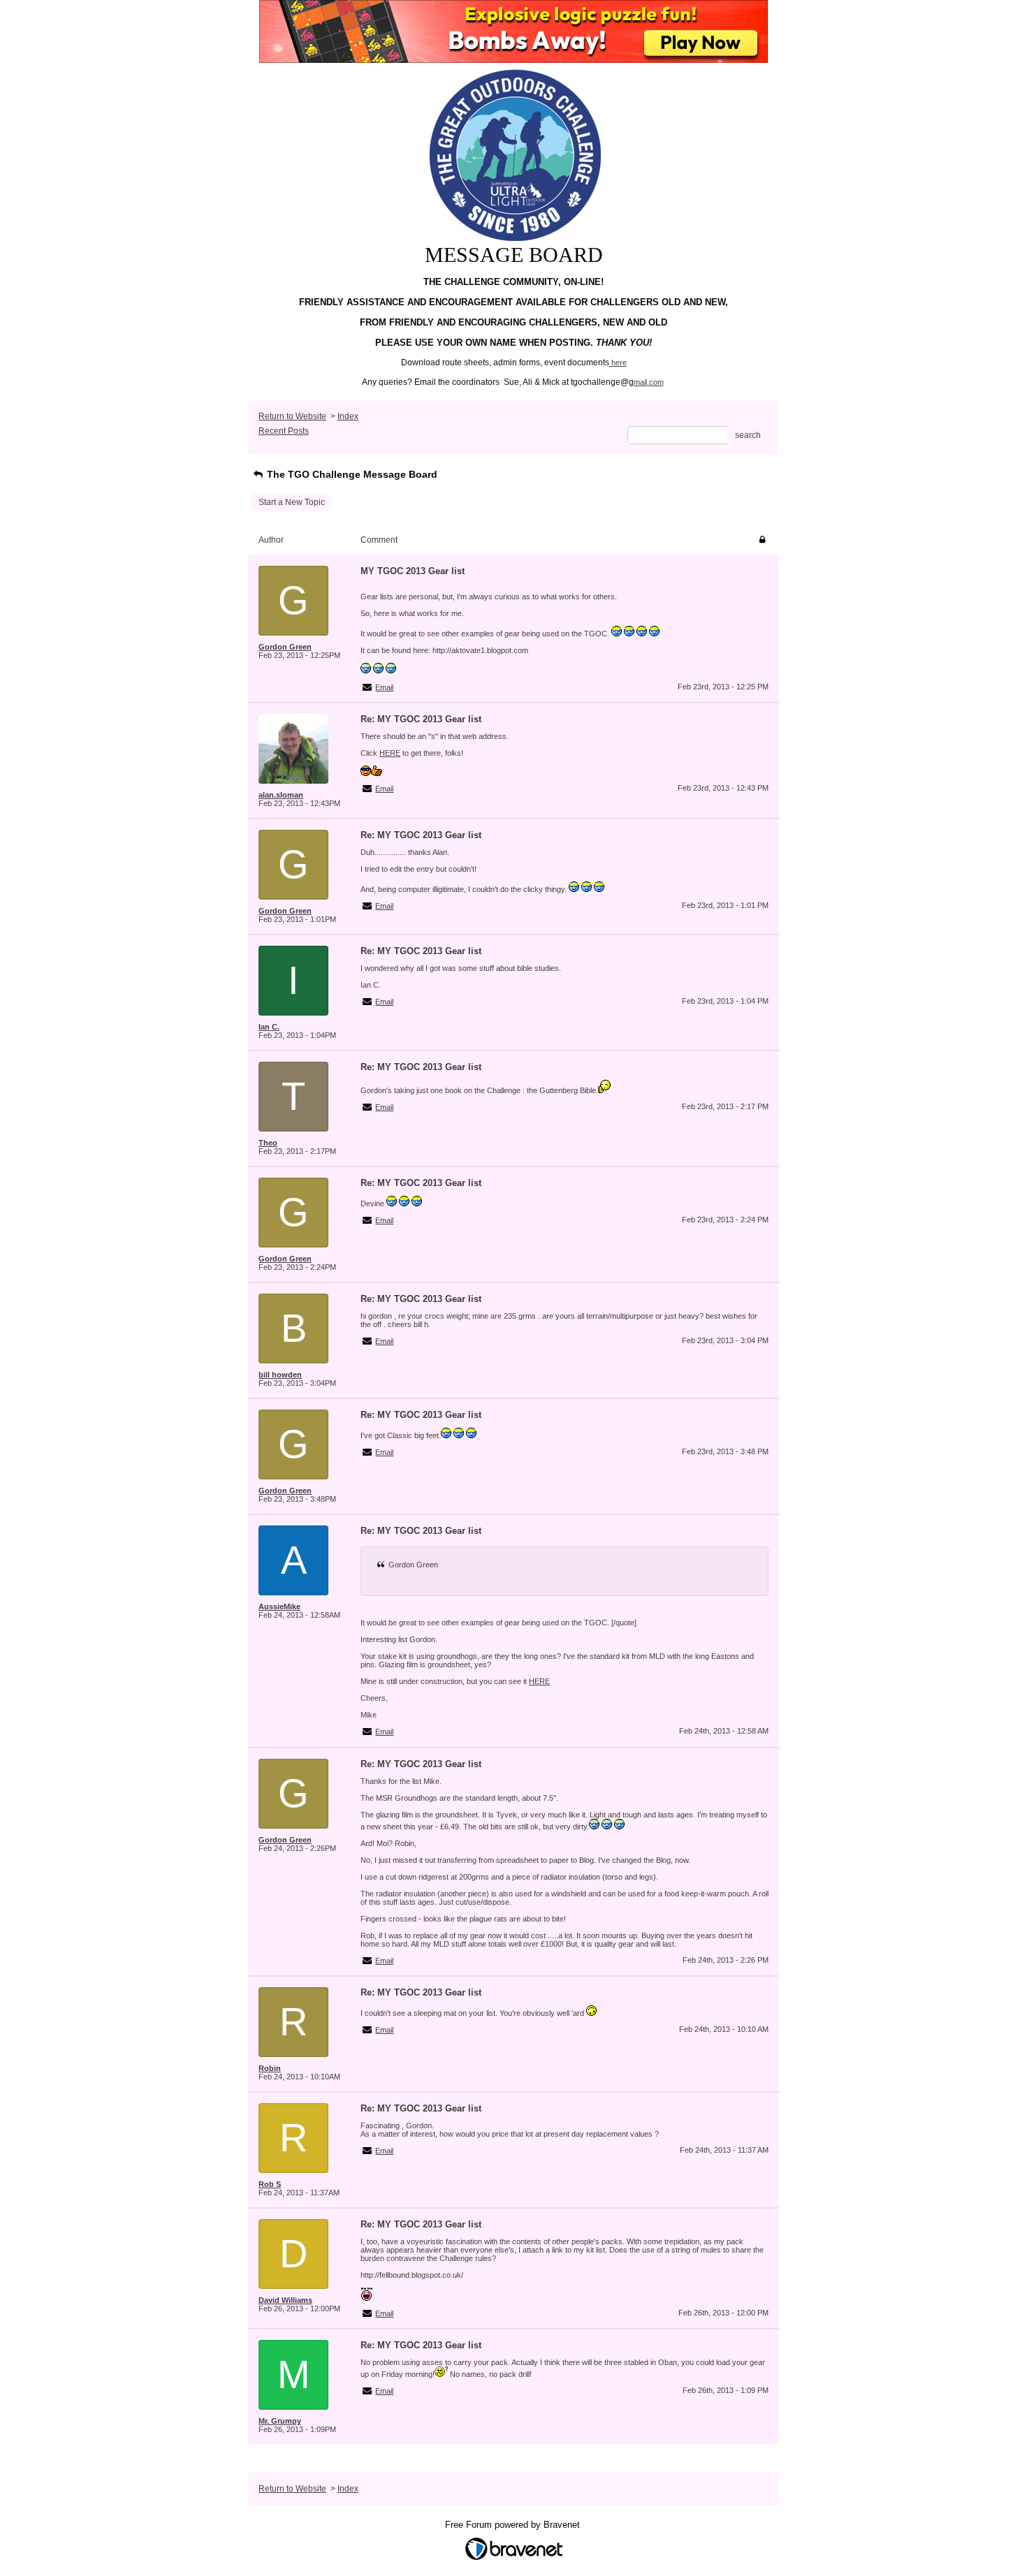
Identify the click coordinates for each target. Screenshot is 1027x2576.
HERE (390, 753)
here (619, 363)
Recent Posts (284, 431)
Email (384, 687)
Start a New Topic (292, 502)
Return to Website (292, 416)
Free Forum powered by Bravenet (514, 2525)
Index (348, 416)
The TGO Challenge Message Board (351, 474)
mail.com (649, 382)
